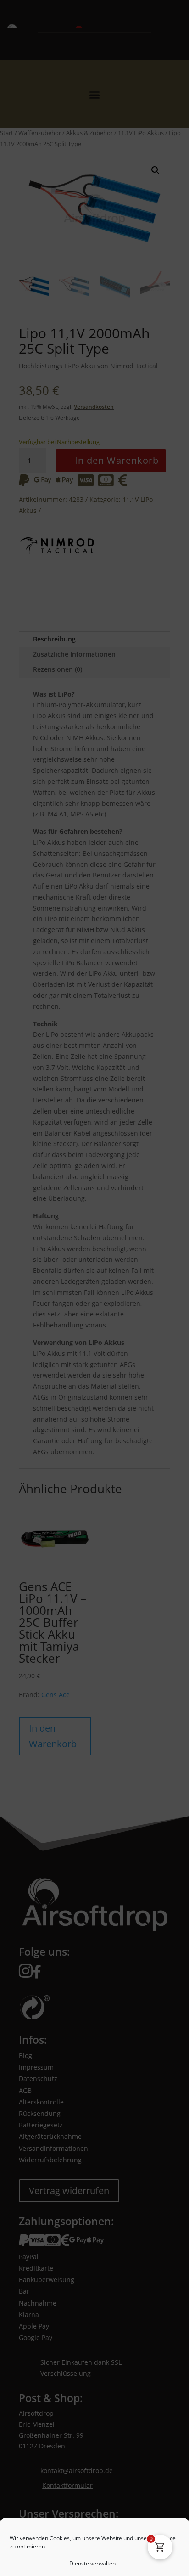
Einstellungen (94, 2542)
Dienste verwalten (92, 2466)
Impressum (136, 2563)
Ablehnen (94, 2517)
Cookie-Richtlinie (60, 2563)
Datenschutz (101, 2563)
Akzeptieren (94, 2492)
